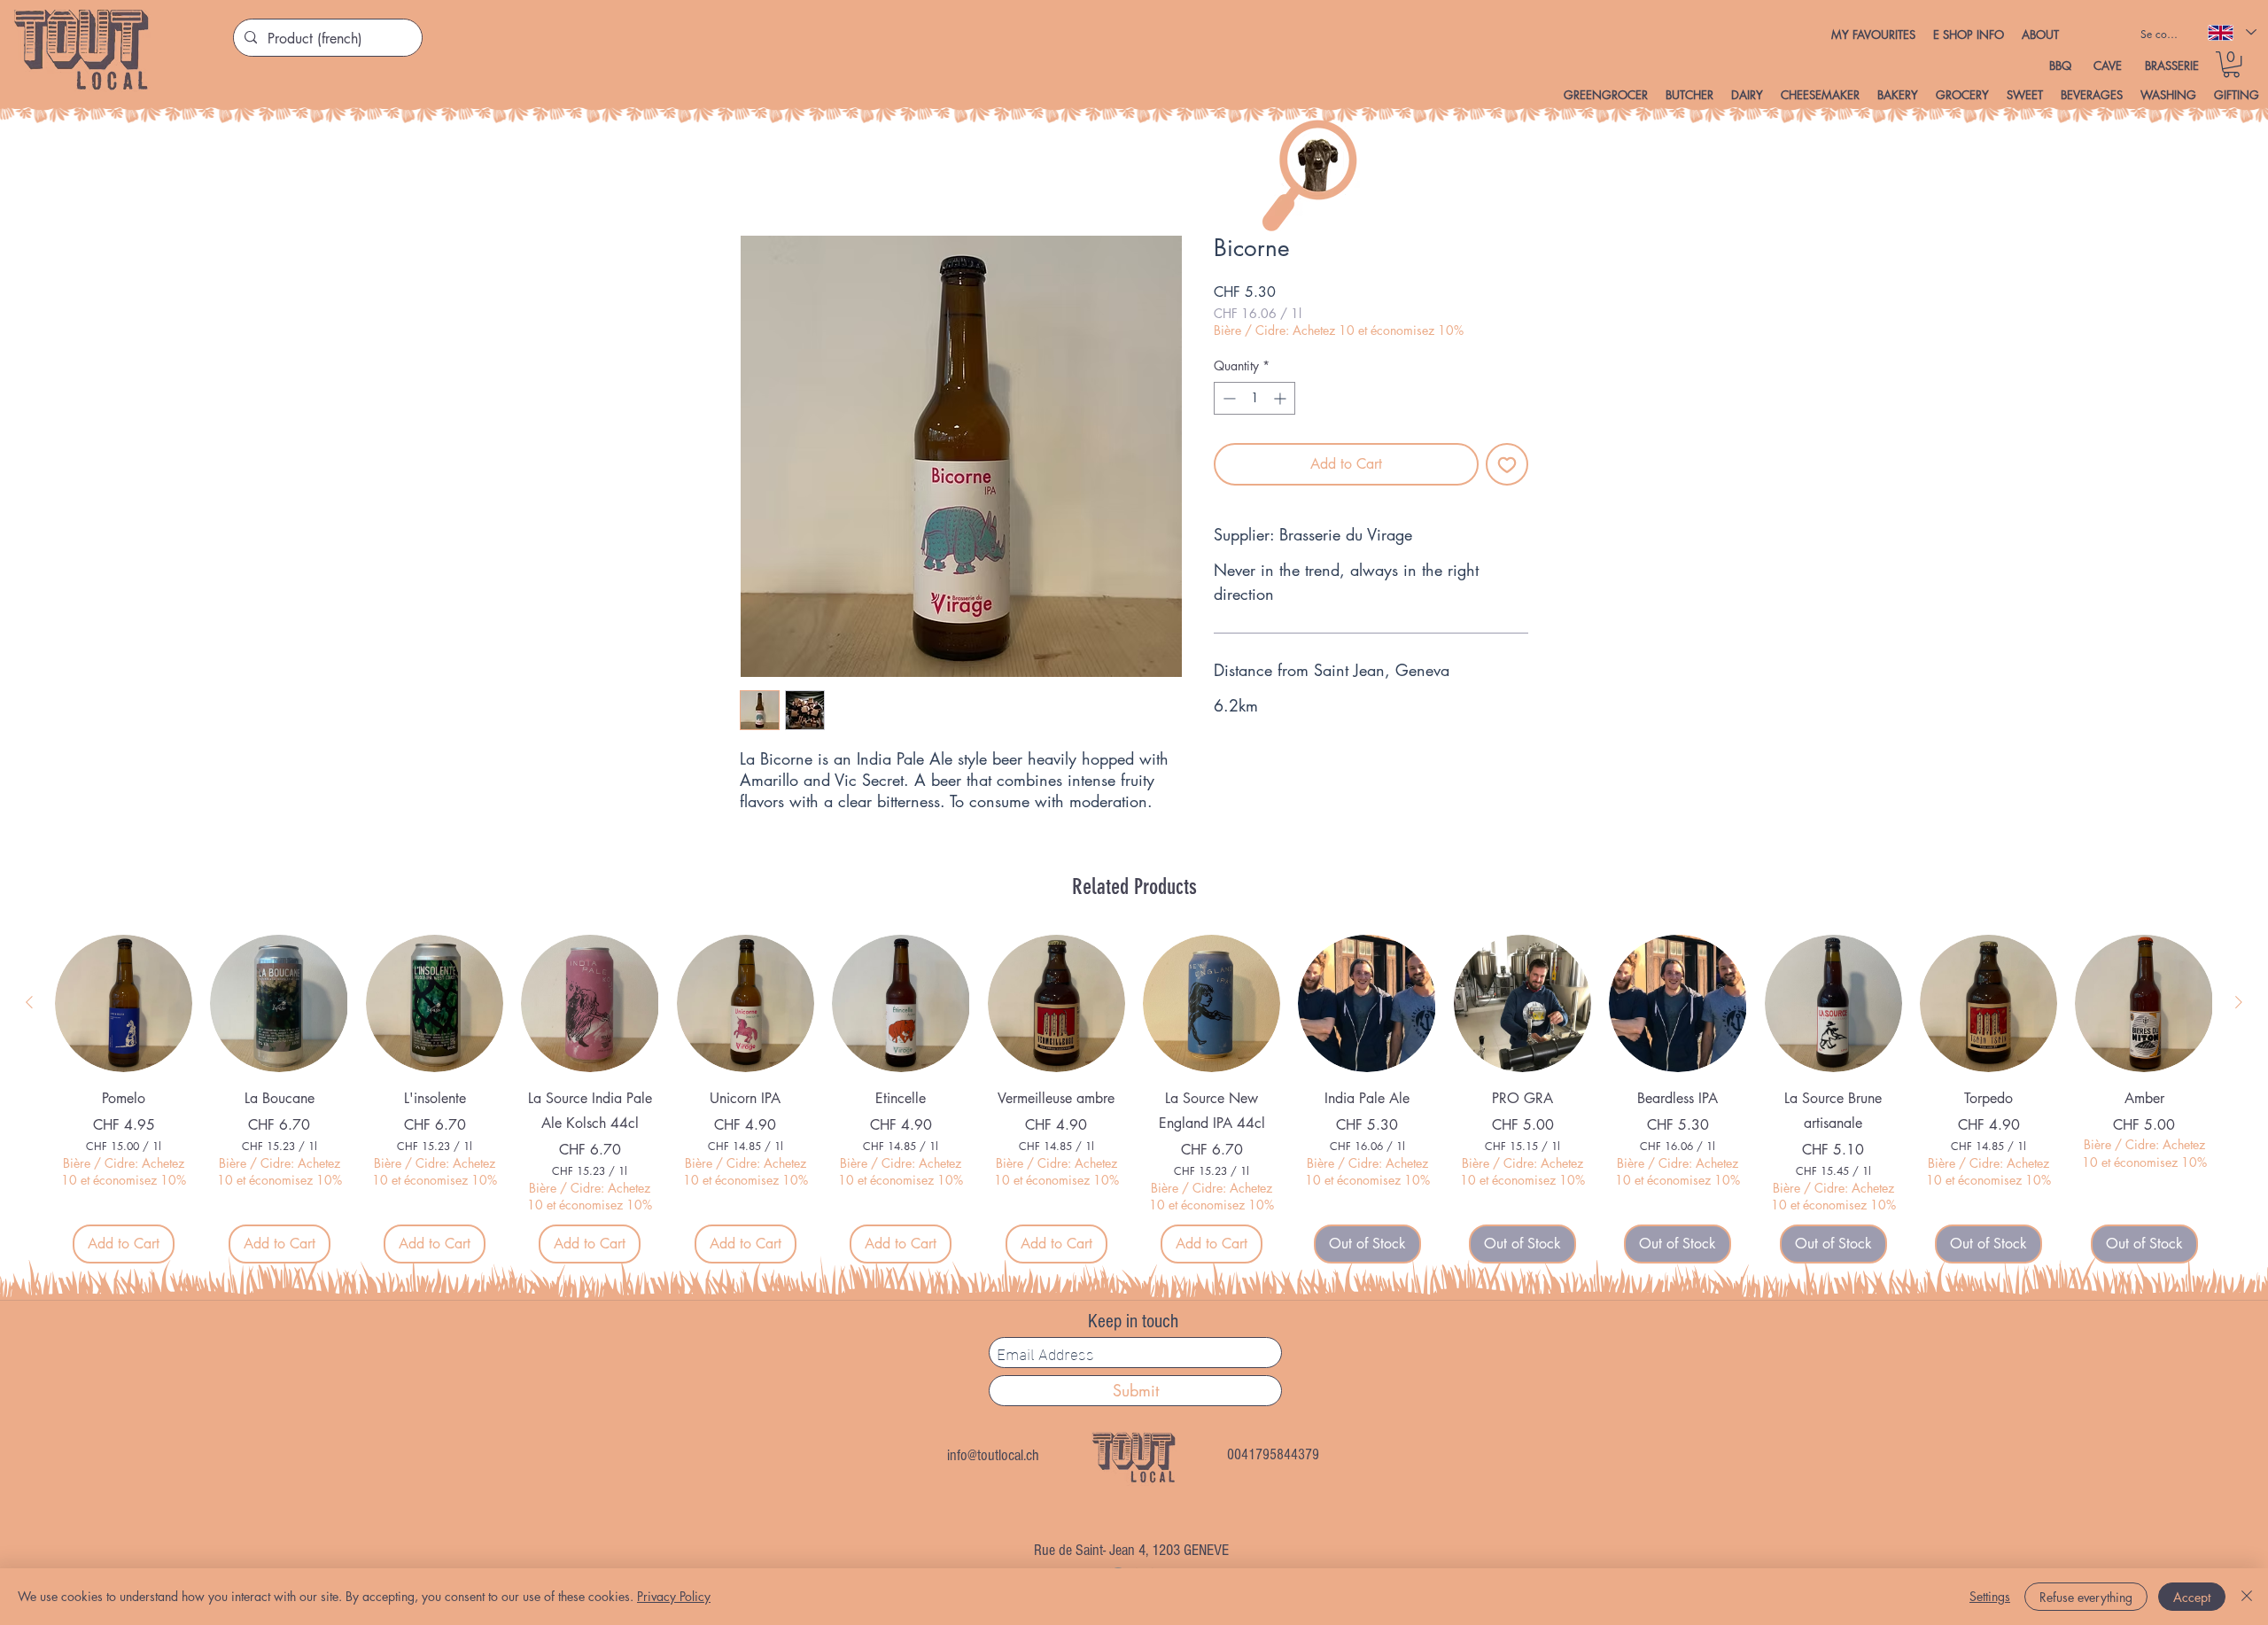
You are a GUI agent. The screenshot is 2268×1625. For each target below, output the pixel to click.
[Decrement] (1227, 398)
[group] (1134, 1099)
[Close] (2247, 1597)
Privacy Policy (674, 1596)
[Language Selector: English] (2231, 32)
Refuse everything (2086, 1597)
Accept (2192, 1597)
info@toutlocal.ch (993, 1456)
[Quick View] (124, 1003)
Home (757, 171)
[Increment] (1282, 398)
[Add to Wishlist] (1507, 464)
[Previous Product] (29, 1003)
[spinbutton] (1254, 398)
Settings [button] (1990, 1596)
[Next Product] (2239, 1003)
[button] (1969, 35)
